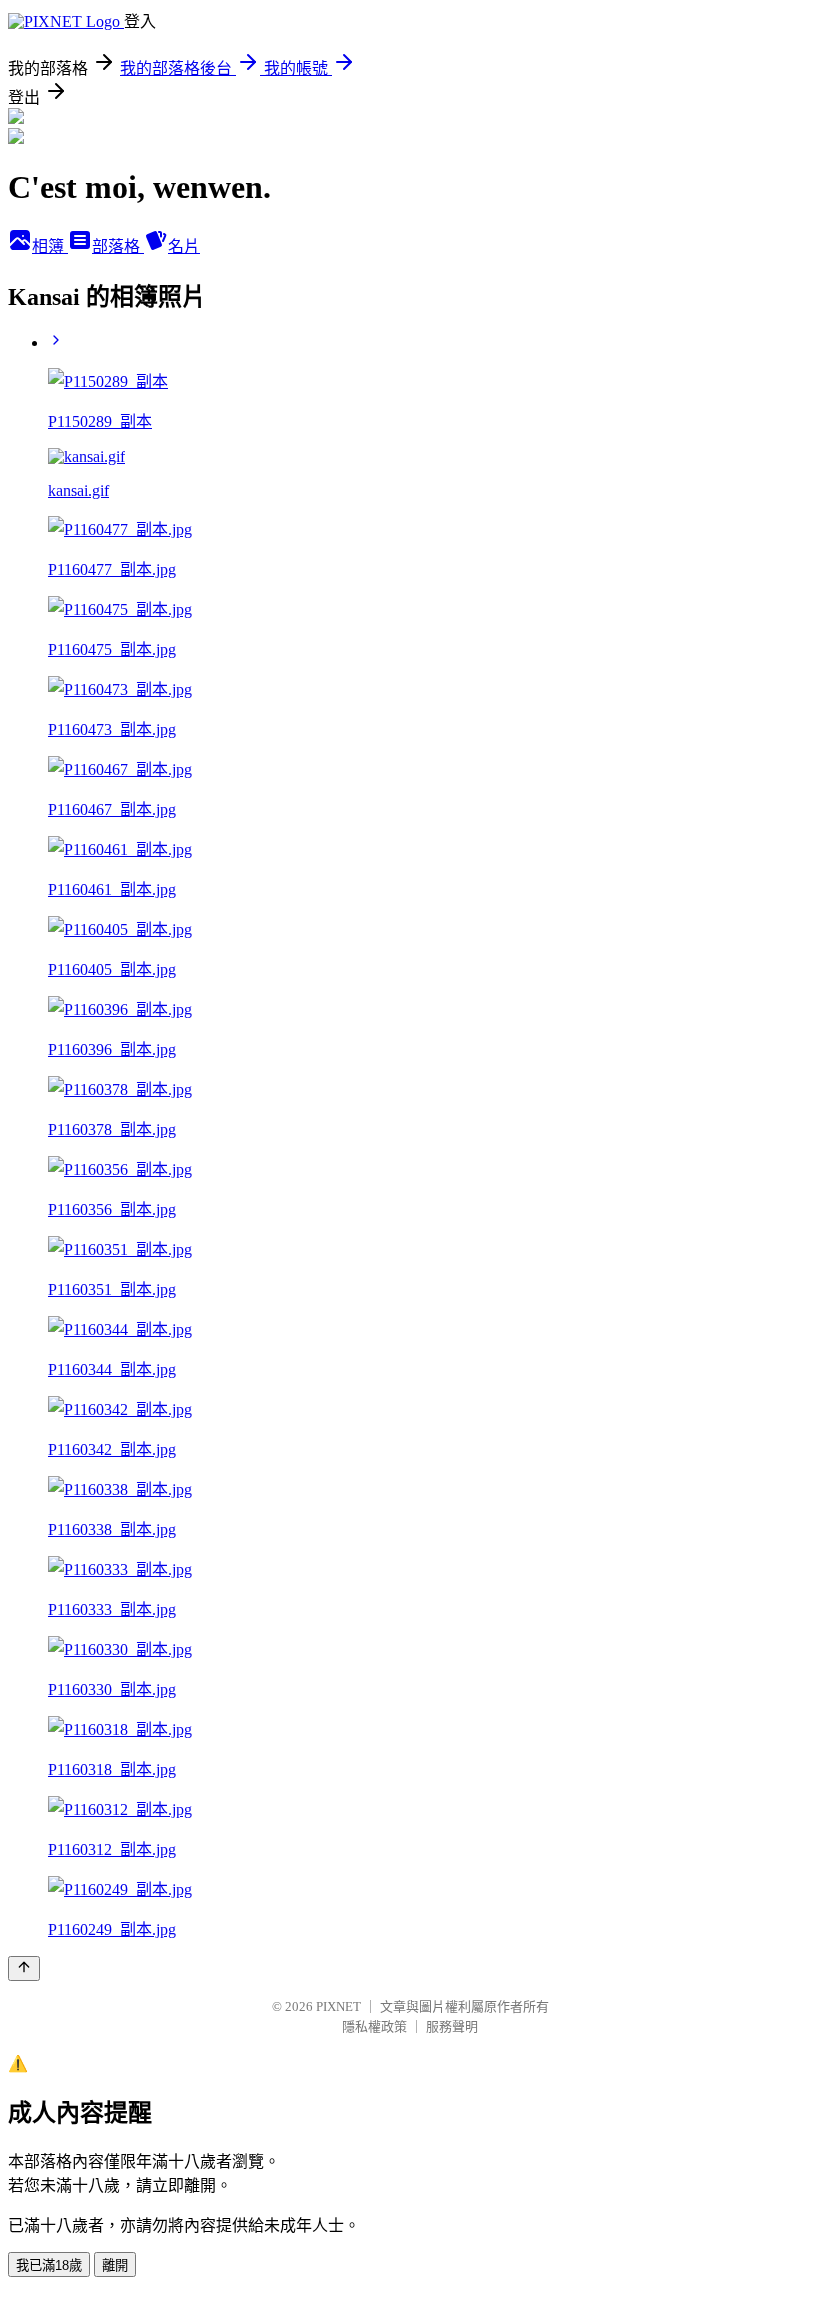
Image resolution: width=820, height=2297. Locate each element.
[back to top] (24, 1968)
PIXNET (338, 2006)
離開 (115, 2265)
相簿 (50, 246)
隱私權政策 (374, 2026)
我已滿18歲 (49, 2265)
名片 (184, 246)
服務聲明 (452, 2026)
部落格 (118, 246)
